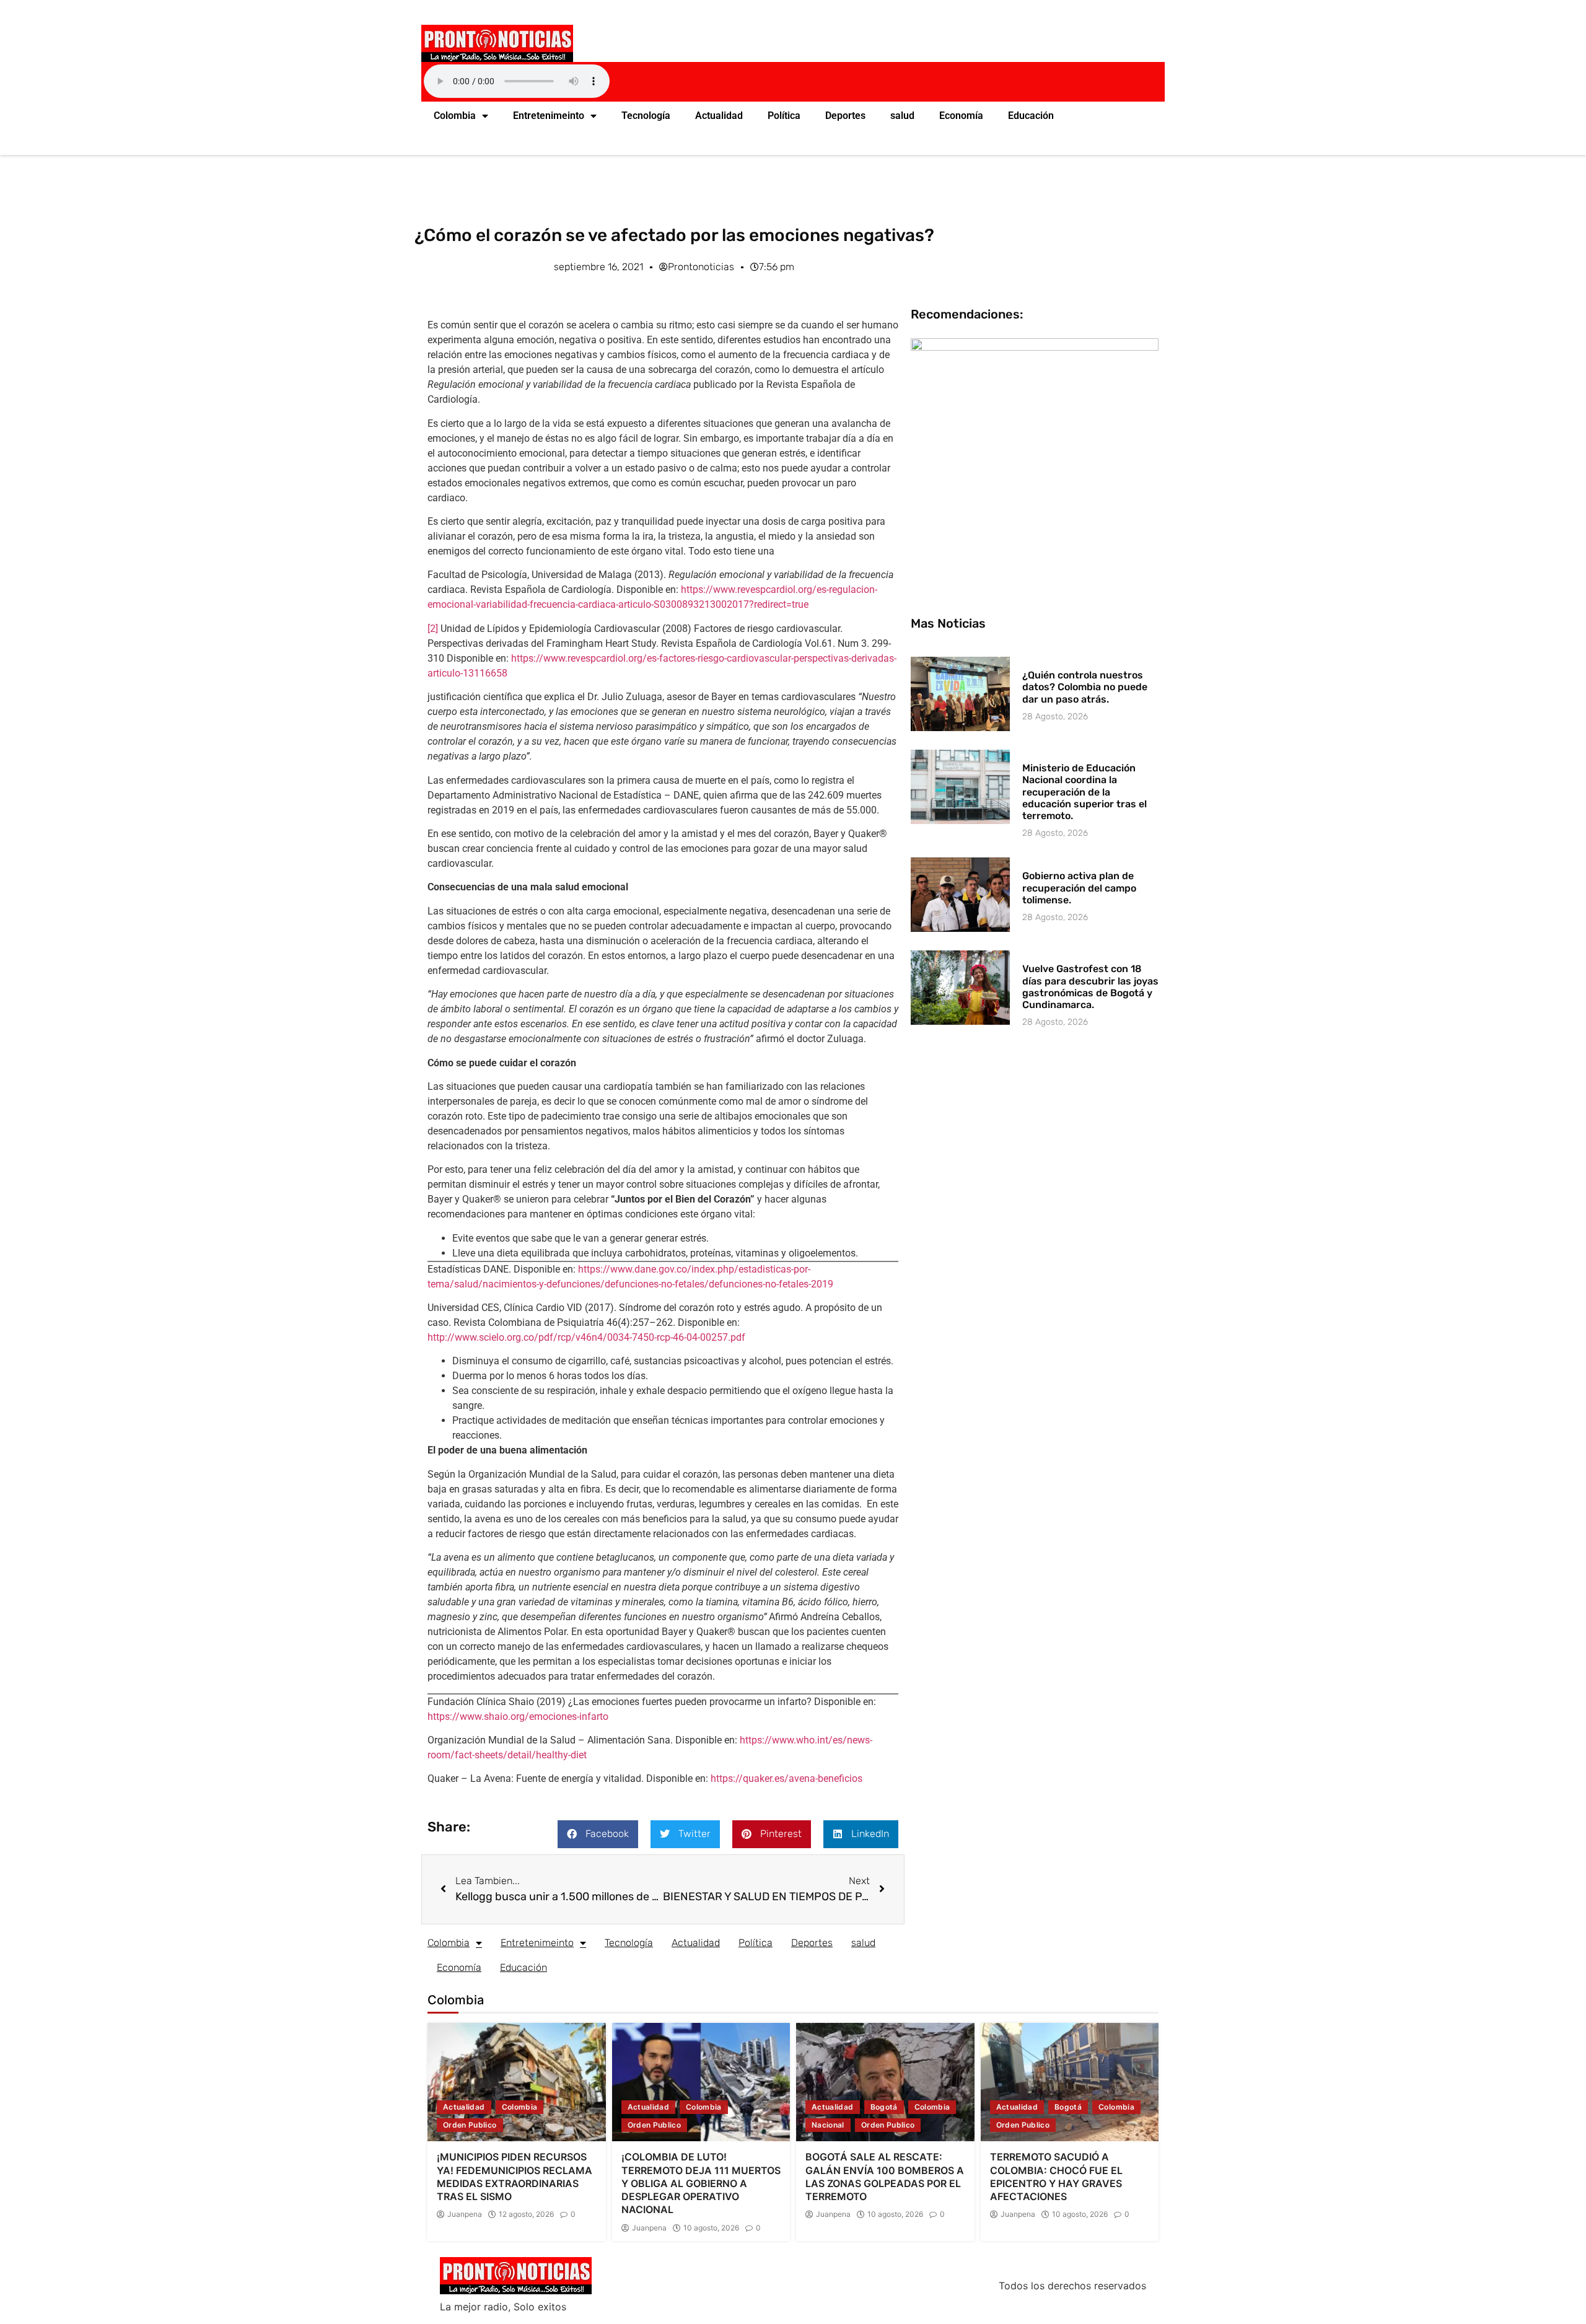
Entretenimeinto (549, 116)
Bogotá (884, 2107)
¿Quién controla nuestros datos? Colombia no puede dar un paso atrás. (1085, 687)
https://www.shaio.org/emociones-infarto (518, 1717)
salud (902, 116)
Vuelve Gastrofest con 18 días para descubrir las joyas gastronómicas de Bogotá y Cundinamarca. (1090, 987)
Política (784, 116)
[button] (598, 1834)
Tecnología (646, 116)
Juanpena (465, 2214)
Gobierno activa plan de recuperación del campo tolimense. (1079, 888)
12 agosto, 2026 (526, 2214)
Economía (961, 116)
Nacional (828, 2125)
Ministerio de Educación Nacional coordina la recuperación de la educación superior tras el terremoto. (1084, 792)
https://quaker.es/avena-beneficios (786, 1778)
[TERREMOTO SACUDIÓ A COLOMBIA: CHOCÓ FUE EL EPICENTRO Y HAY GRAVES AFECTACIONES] (1070, 2082)
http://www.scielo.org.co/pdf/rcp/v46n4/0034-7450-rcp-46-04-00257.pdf (586, 1337)
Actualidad (719, 116)
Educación (1031, 116)
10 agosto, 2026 (711, 2228)
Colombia (455, 116)
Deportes (845, 116)
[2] (433, 629)
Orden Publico (470, 2125)
